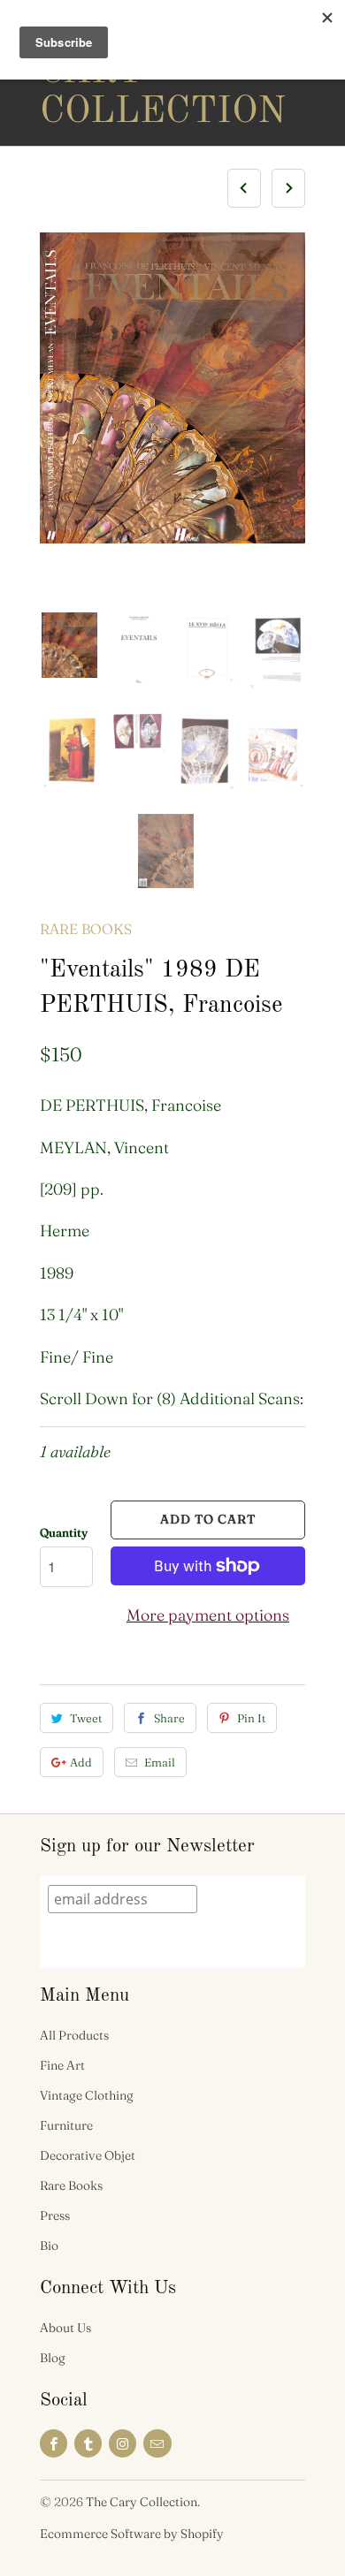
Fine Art (62, 2065)
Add (81, 1762)
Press (55, 2215)
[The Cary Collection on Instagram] (123, 2443)
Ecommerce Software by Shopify (132, 2534)
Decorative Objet (88, 2155)
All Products (74, 2035)
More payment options (208, 1615)
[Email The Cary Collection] (157, 2443)
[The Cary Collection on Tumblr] (88, 2443)
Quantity (64, 1532)
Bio (49, 2245)
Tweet (86, 1718)
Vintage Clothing (87, 2095)
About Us (65, 2328)
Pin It (251, 1718)
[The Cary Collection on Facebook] (54, 2443)
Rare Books (86, 929)
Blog (53, 2358)
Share (169, 1718)
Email (160, 1762)
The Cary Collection (111, 72)
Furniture (66, 2125)
